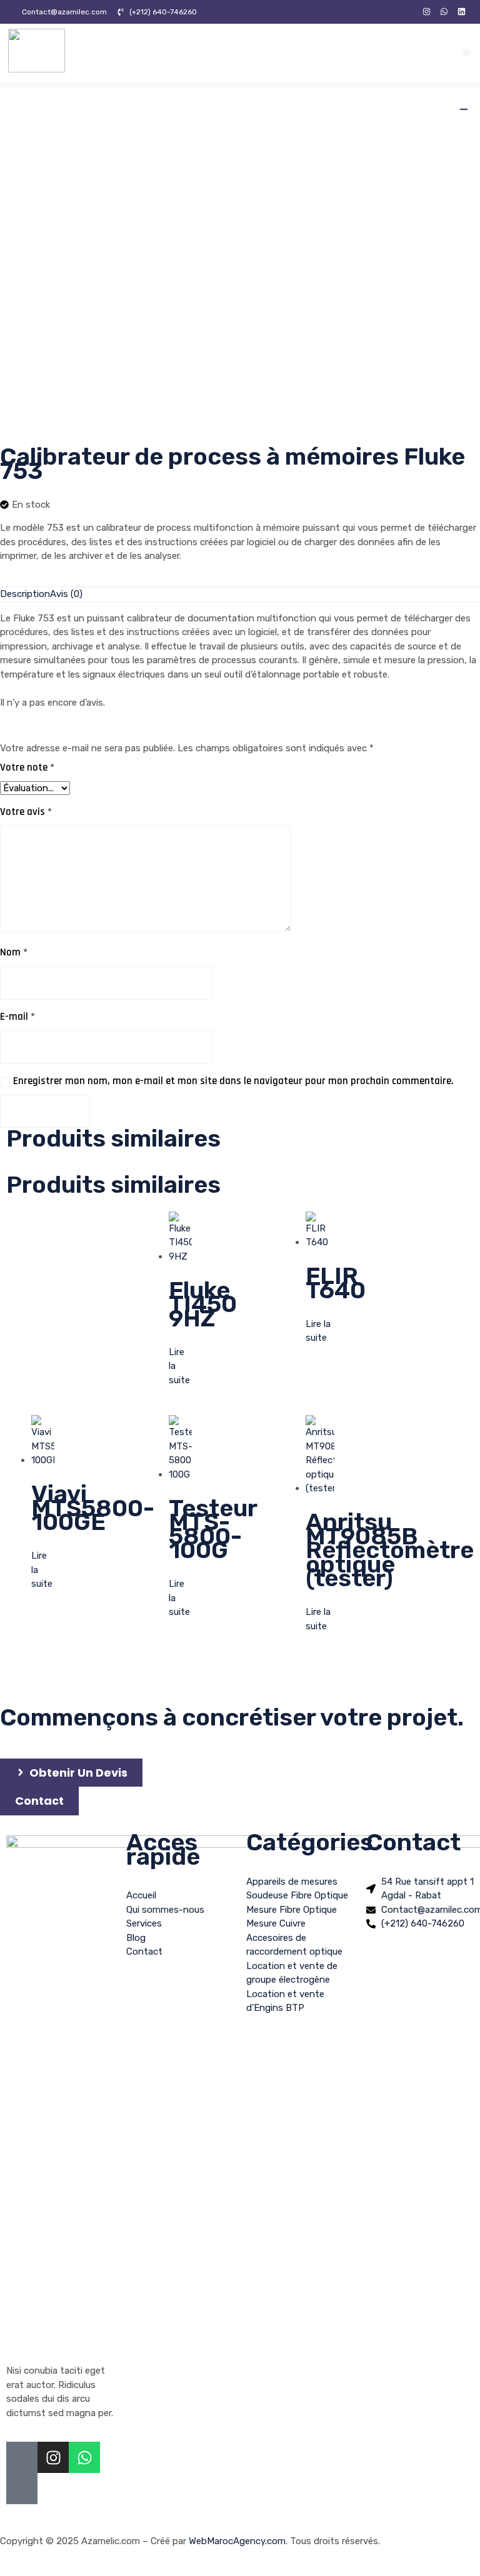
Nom (14, 952)
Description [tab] (25, 594)
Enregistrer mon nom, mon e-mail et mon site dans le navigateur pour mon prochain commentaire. (233, 1081)
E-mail (17, 1017)
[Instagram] (427, 12)
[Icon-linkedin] (22, 2489)
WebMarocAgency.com (237, 2541)
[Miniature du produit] (464, 109)
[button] (467, 53)
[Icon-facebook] (409, 12)
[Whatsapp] (84, 2457)
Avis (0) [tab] (66, 594)
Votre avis (26, 812)
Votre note (27, 767)
